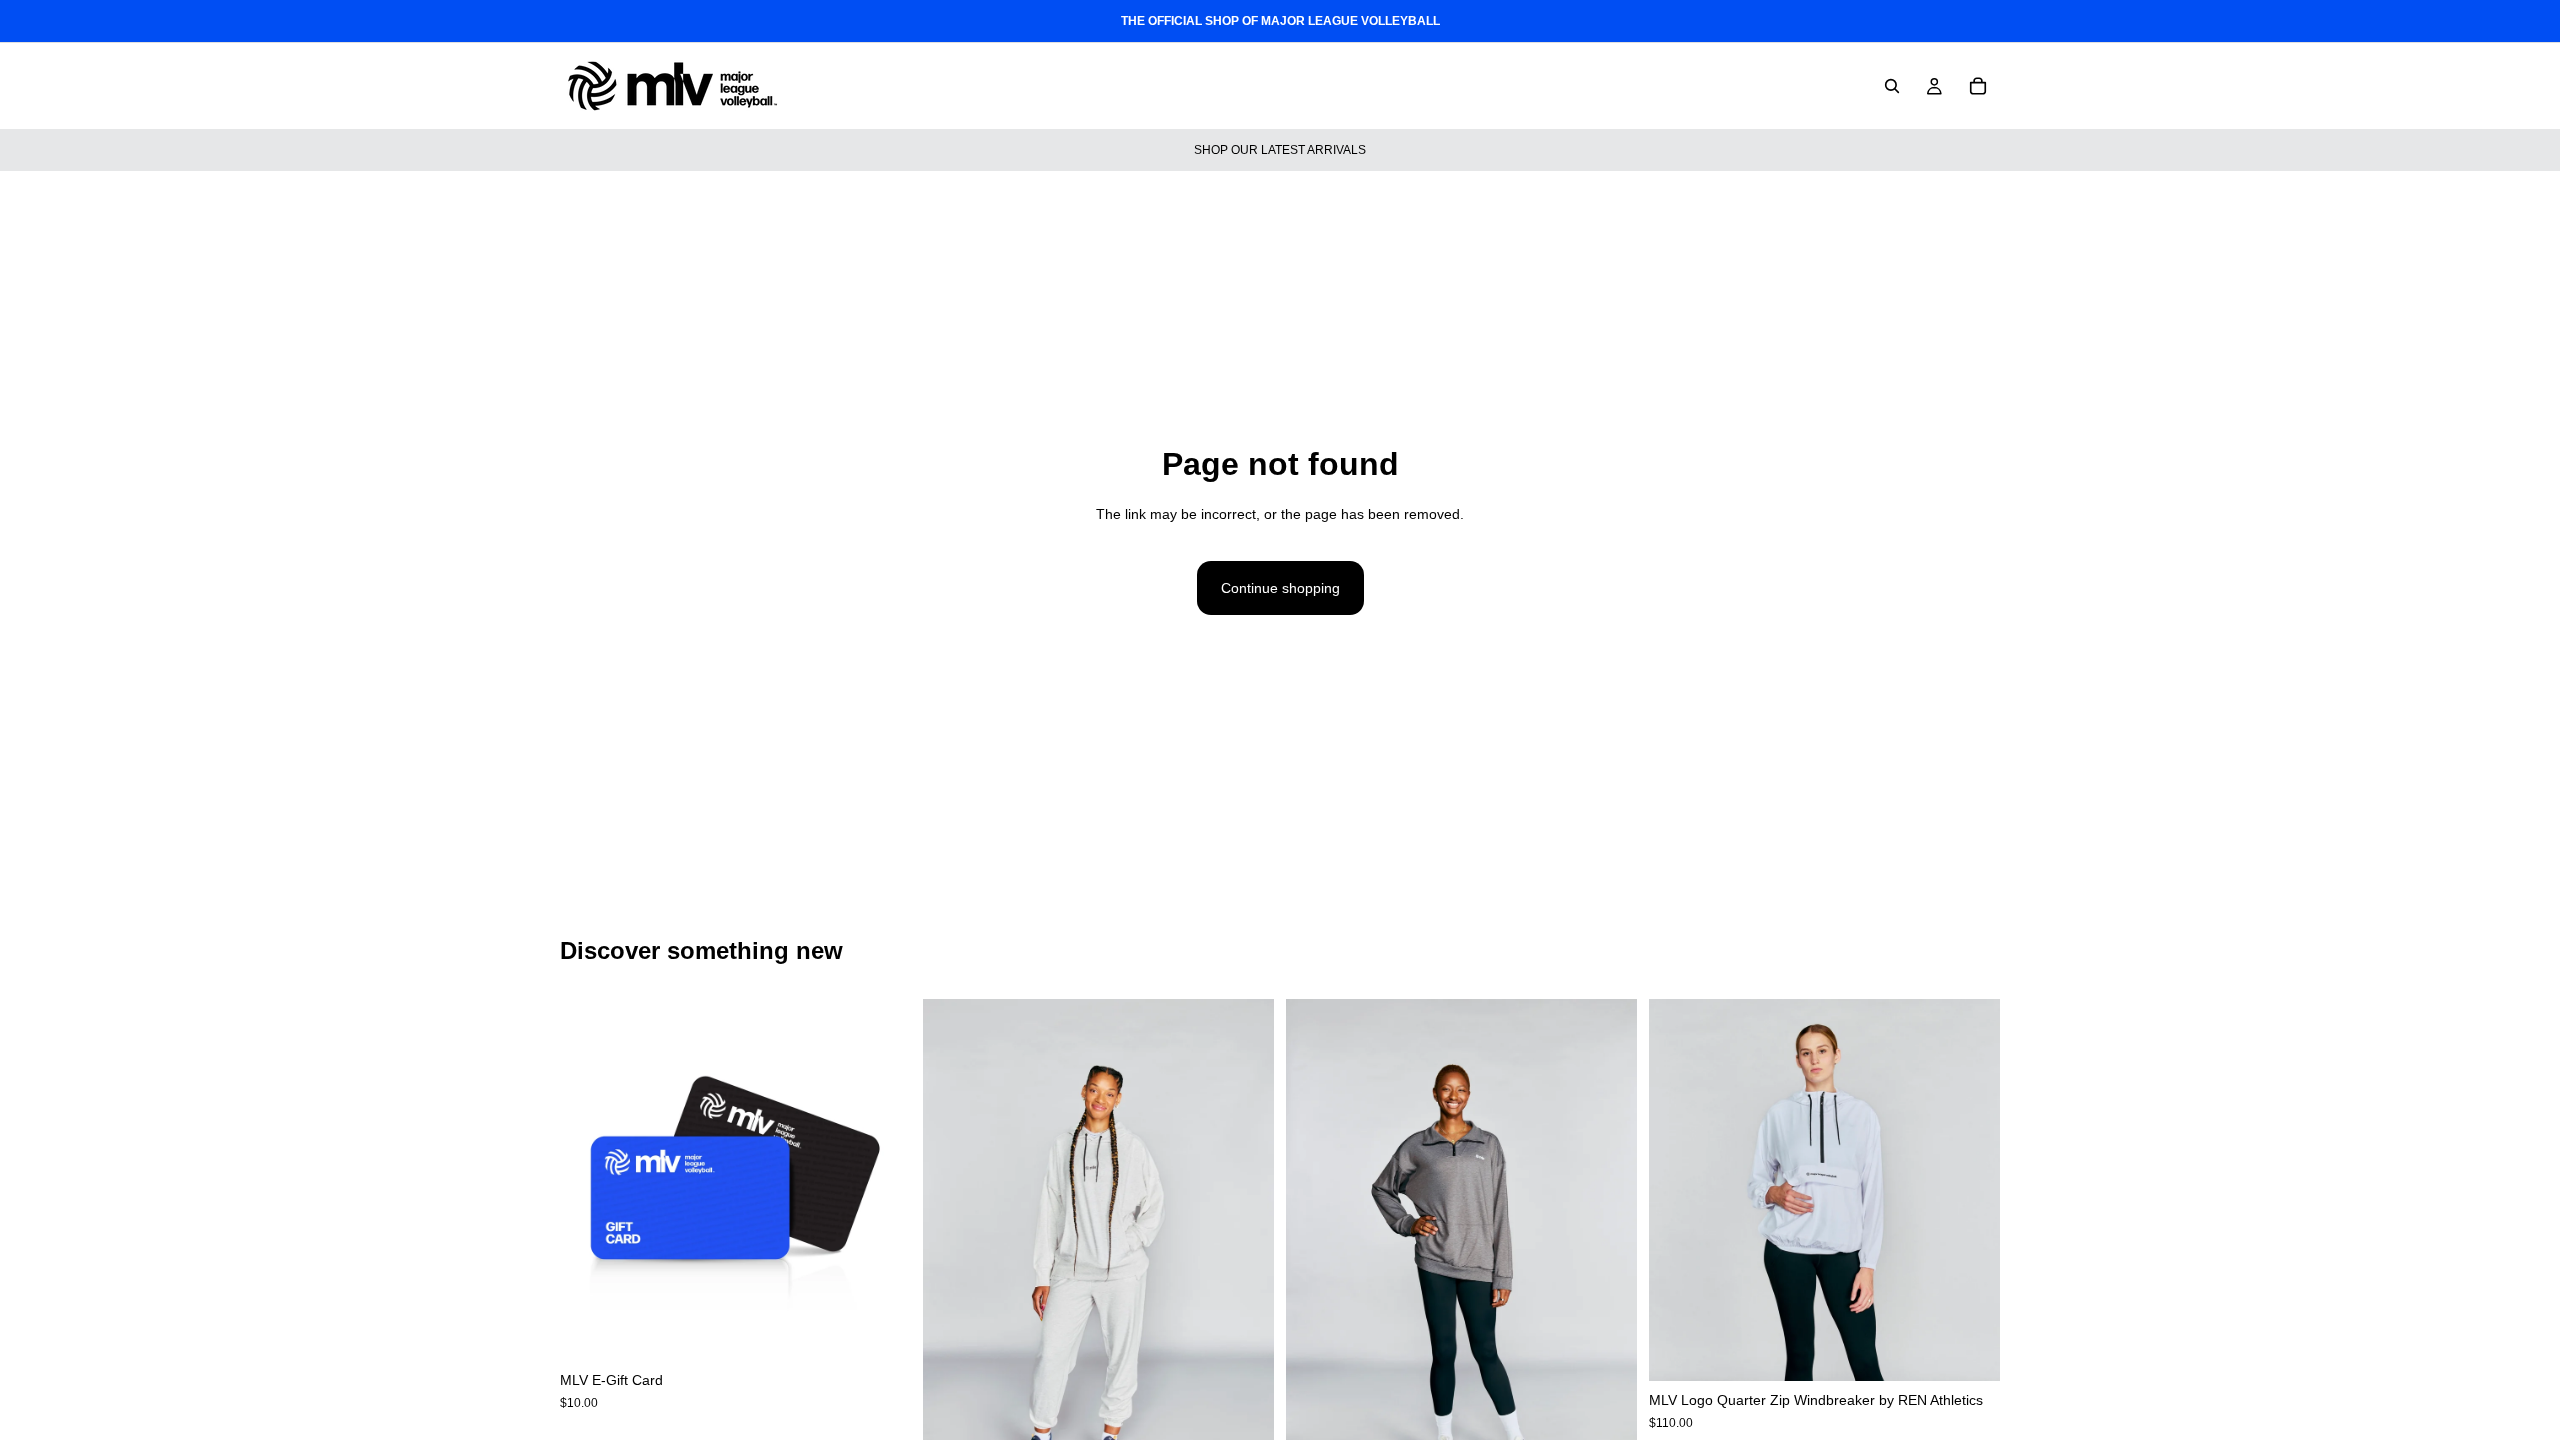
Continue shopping (1280, 588)
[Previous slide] (953, 1262)
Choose (897, 1330)
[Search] (1892, 86)
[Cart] (1978, 86)
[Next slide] (1244, 1262)
